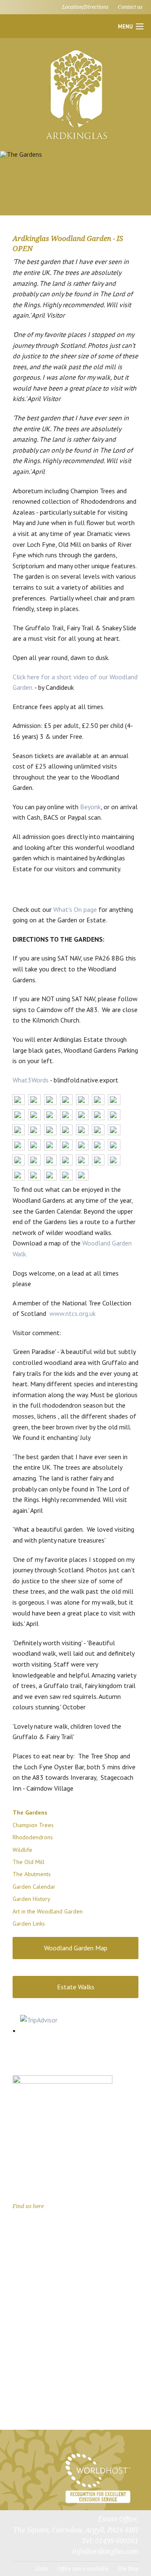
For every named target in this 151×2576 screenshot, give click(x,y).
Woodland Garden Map (76, 1948)
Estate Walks (76, 1987)
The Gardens (30, 1812)
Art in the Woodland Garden (48, 1911)
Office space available (83, 2569)
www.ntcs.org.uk (73, 1313)
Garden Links (29, 1924)
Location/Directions (85, 7)
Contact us (130, 7)
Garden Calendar (34, 1887)
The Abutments (32, 1874)
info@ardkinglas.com (105, 2551)
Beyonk (90, 807)
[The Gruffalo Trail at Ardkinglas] (62, 2124)
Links (42, 2569)
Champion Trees (33, 1825)
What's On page (75, 909)
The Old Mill (29, 1862)
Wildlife (22, 1850)
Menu (125, 27)
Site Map (128, 2569)
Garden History (31, 1899)
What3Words (31, 1080)
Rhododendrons (33, 1837)
